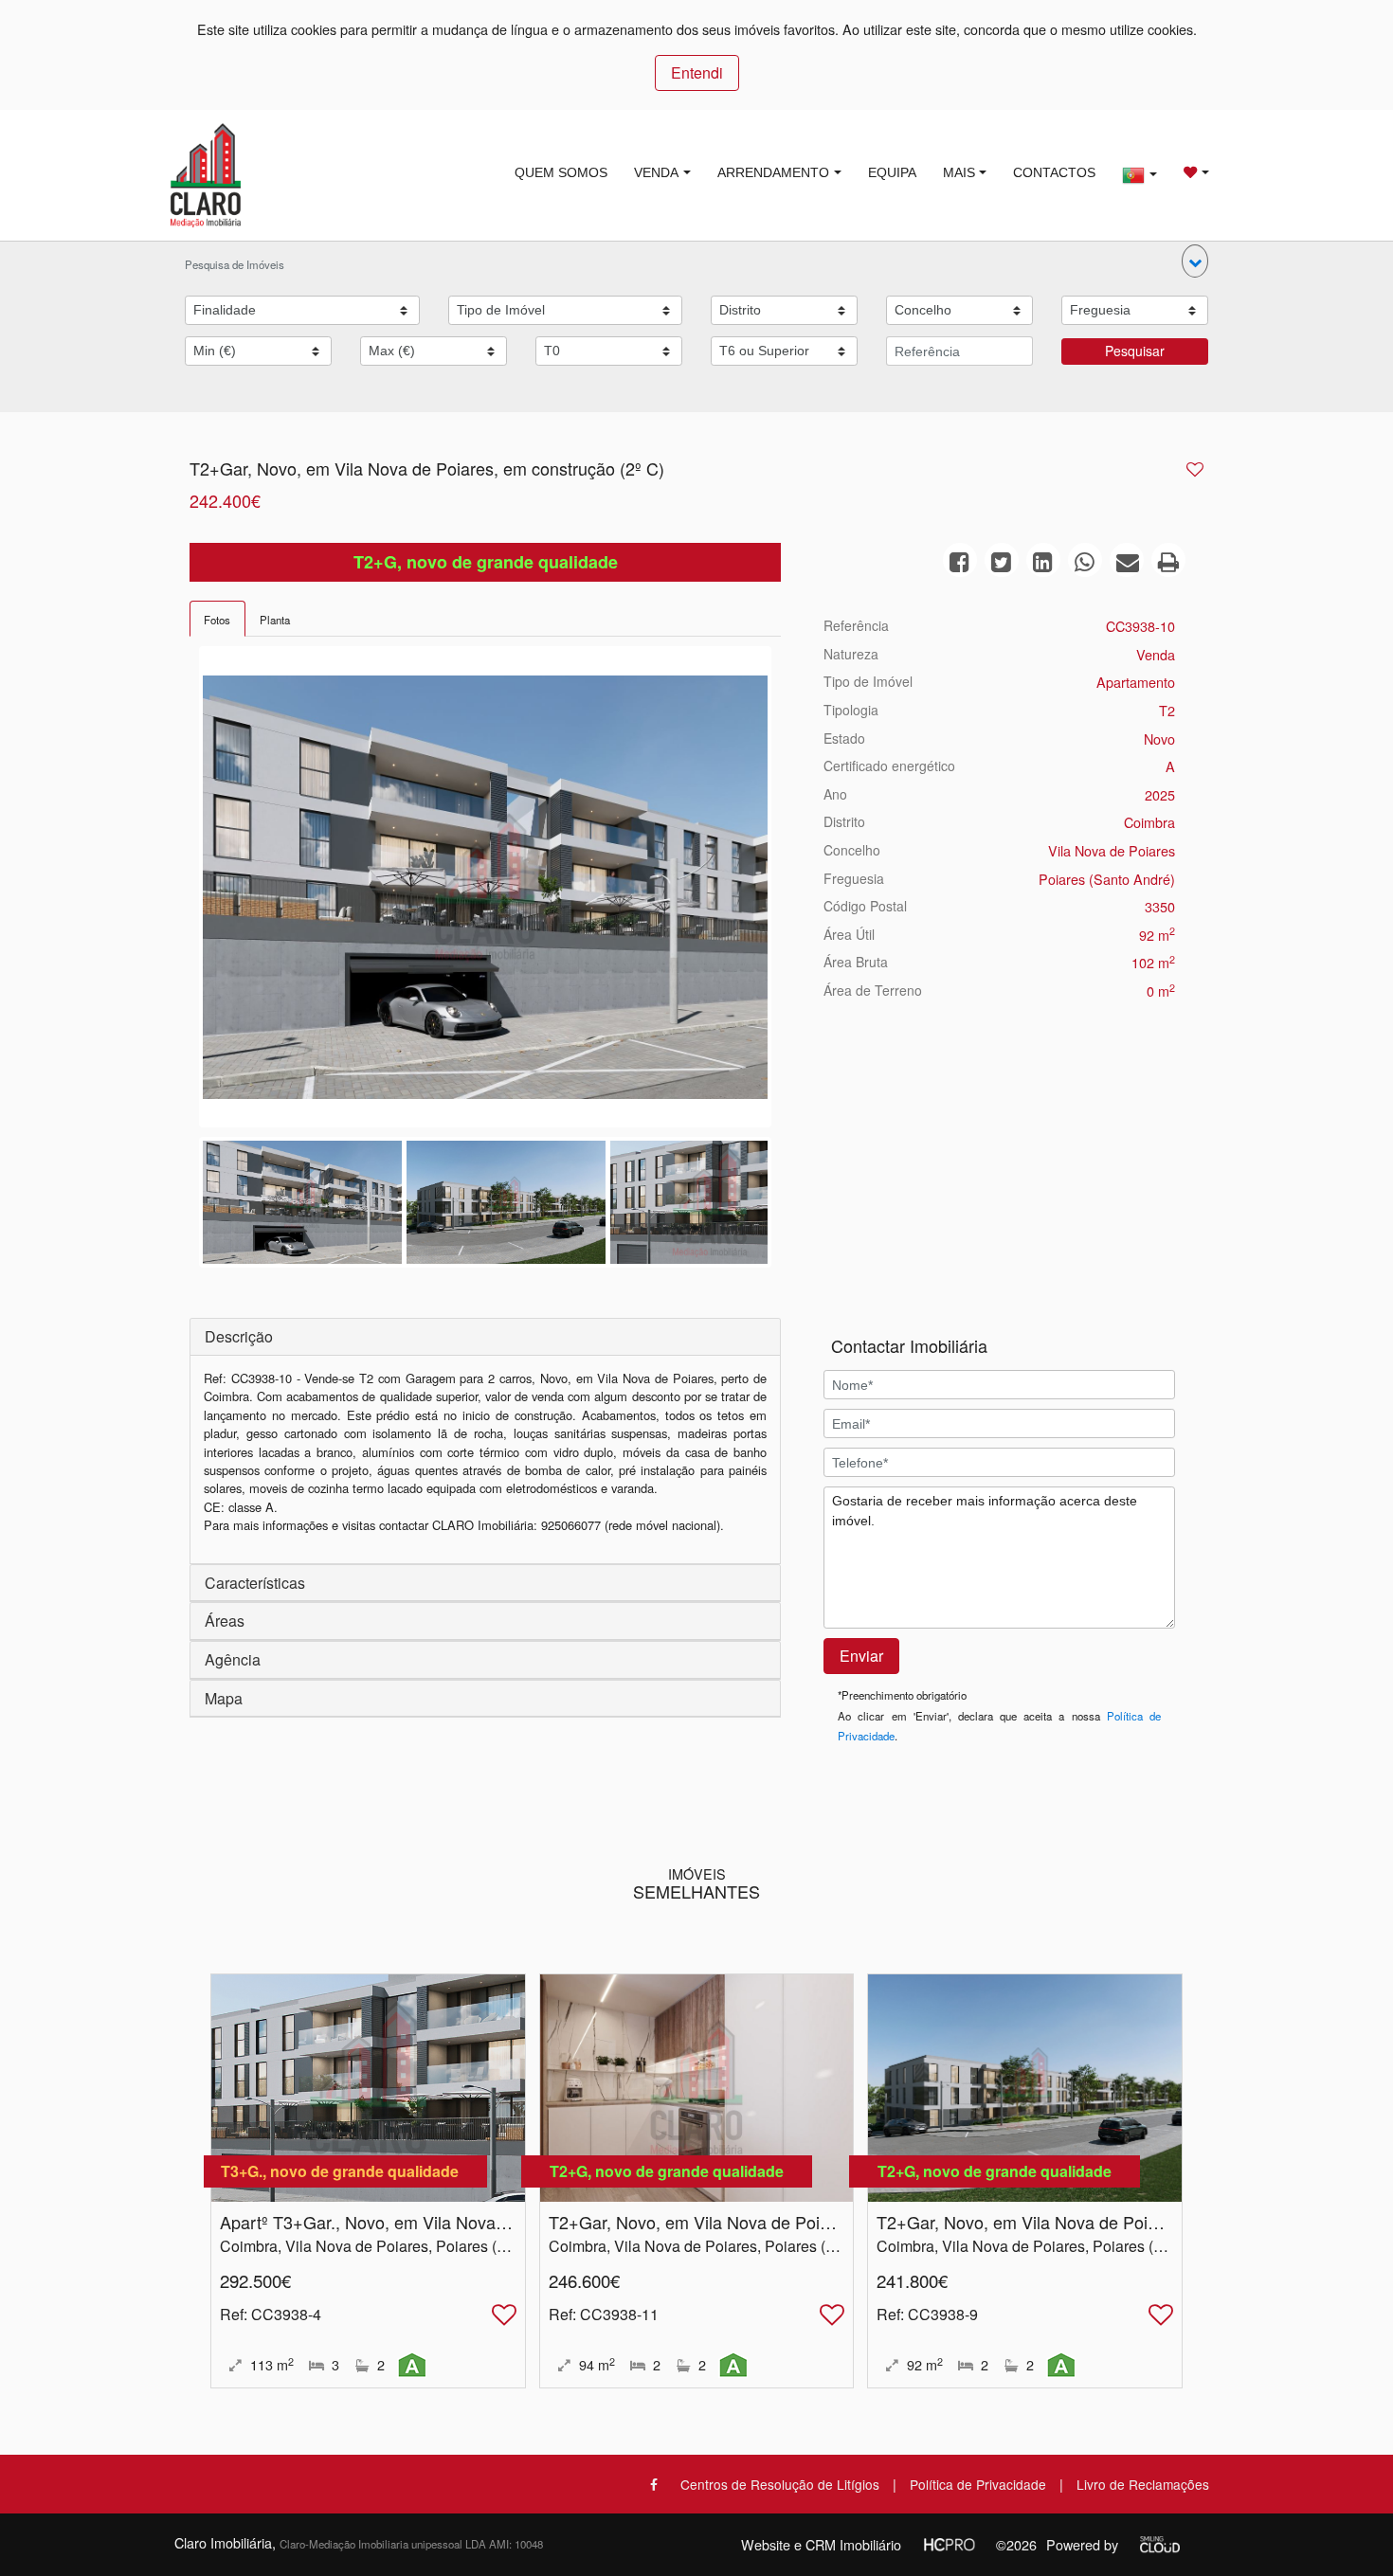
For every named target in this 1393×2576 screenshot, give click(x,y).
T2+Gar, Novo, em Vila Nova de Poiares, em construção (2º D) (786, 2222)
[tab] (217, 619)
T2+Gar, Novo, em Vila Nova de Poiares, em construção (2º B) (1113, 2222)
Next (796, 892)
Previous (174, 892)
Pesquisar (1135, 351)
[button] (1195, 261)
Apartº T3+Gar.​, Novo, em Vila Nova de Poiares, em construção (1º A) (486, 2222)
